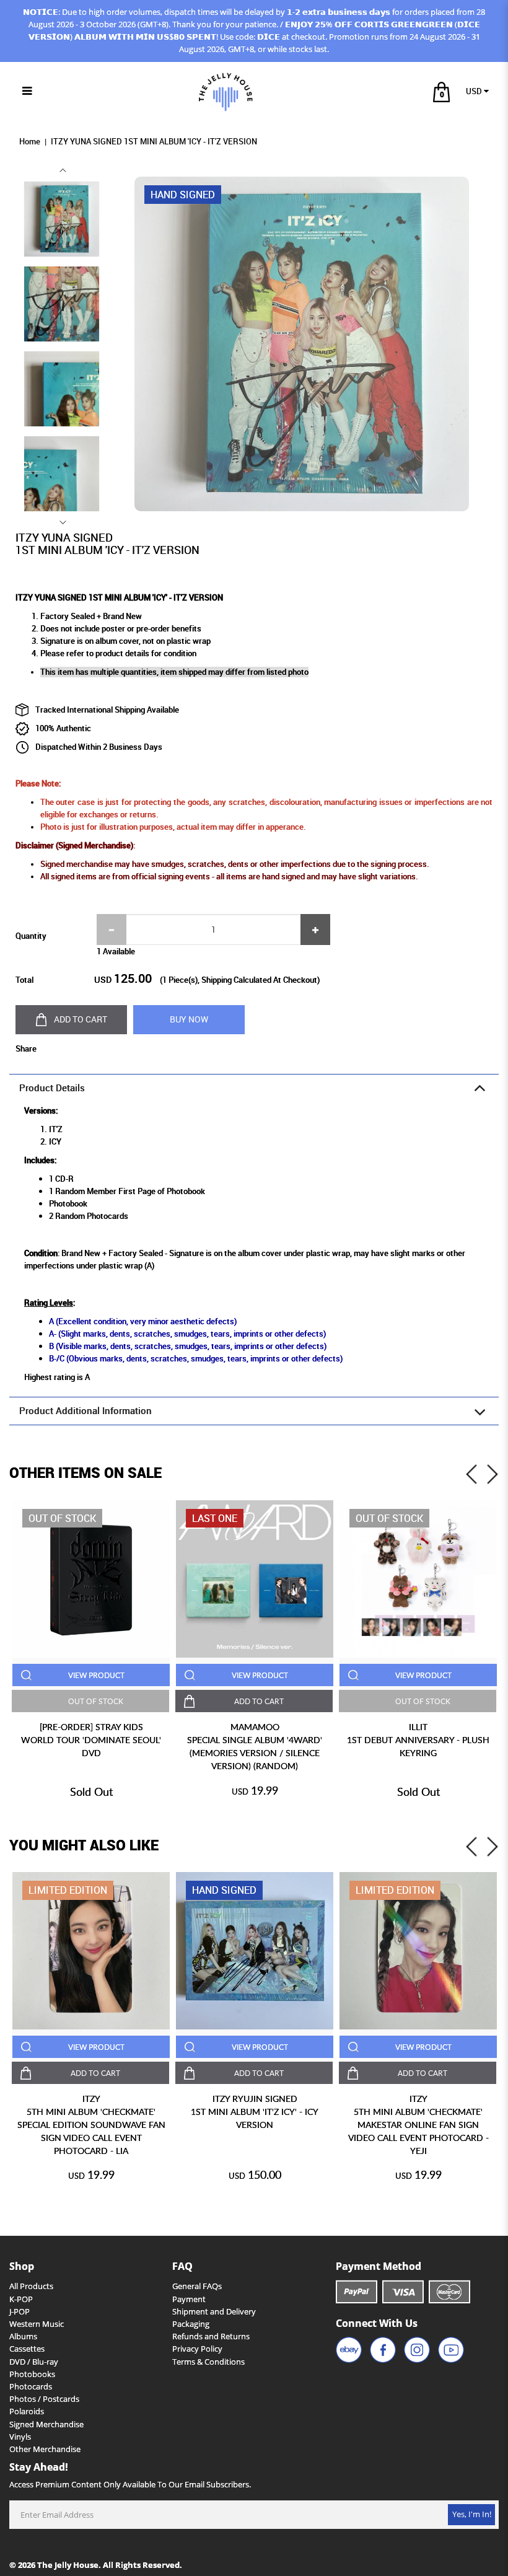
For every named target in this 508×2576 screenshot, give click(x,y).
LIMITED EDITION (68, 1890)
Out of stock (62, 1518)
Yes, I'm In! (472, 2514)
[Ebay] (349, 2350)
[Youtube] (451, 2350)
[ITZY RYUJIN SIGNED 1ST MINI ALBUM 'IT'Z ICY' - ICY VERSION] (255, 1951)
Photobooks (32, 2374)
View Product (96, 1675)
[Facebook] (383, 2350)
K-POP (21, 2299)
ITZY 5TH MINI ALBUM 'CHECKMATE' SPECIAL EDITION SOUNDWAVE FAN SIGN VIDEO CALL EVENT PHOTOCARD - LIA (91, 2125)
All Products (31, 2286)
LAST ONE (215, 1518)
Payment (189, 2299)
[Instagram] (417, 2350)
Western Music (37, 2324)
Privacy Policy (197, 2349)
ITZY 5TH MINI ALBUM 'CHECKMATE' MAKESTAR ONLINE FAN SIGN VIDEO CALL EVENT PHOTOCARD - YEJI (418, 2125)
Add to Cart (81, 1019)
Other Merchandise (45, 2449)
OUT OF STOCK (96, 1701)
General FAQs (197, 2286)
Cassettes (27, 2349)
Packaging (191, 2324)
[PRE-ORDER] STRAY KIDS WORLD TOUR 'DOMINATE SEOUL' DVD (91, 1740)
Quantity (31, 936)
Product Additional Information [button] (85, 1411)
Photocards (31, 2387)
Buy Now (189, 1019)
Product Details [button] (52, 1088)
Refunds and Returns (211, 2336)
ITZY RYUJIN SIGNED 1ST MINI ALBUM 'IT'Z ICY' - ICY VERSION (255, 2112)
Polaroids (27, 2411)
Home (30, 142)
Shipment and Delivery (214, 2312)
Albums (23, 2336)
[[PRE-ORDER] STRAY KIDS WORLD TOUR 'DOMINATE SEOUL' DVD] (91, 1579)
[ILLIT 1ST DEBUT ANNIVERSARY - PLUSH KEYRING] (418, 1579)
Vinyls (20, 2437)
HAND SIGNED (224, 1890)
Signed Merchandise (46, 2424)
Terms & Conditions (208, 2362)
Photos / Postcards (44, 2399)
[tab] (254, 1088)
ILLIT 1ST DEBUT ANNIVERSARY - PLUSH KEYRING (418, 1740)
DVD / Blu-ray (34, 2362)
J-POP (20, 2312)
